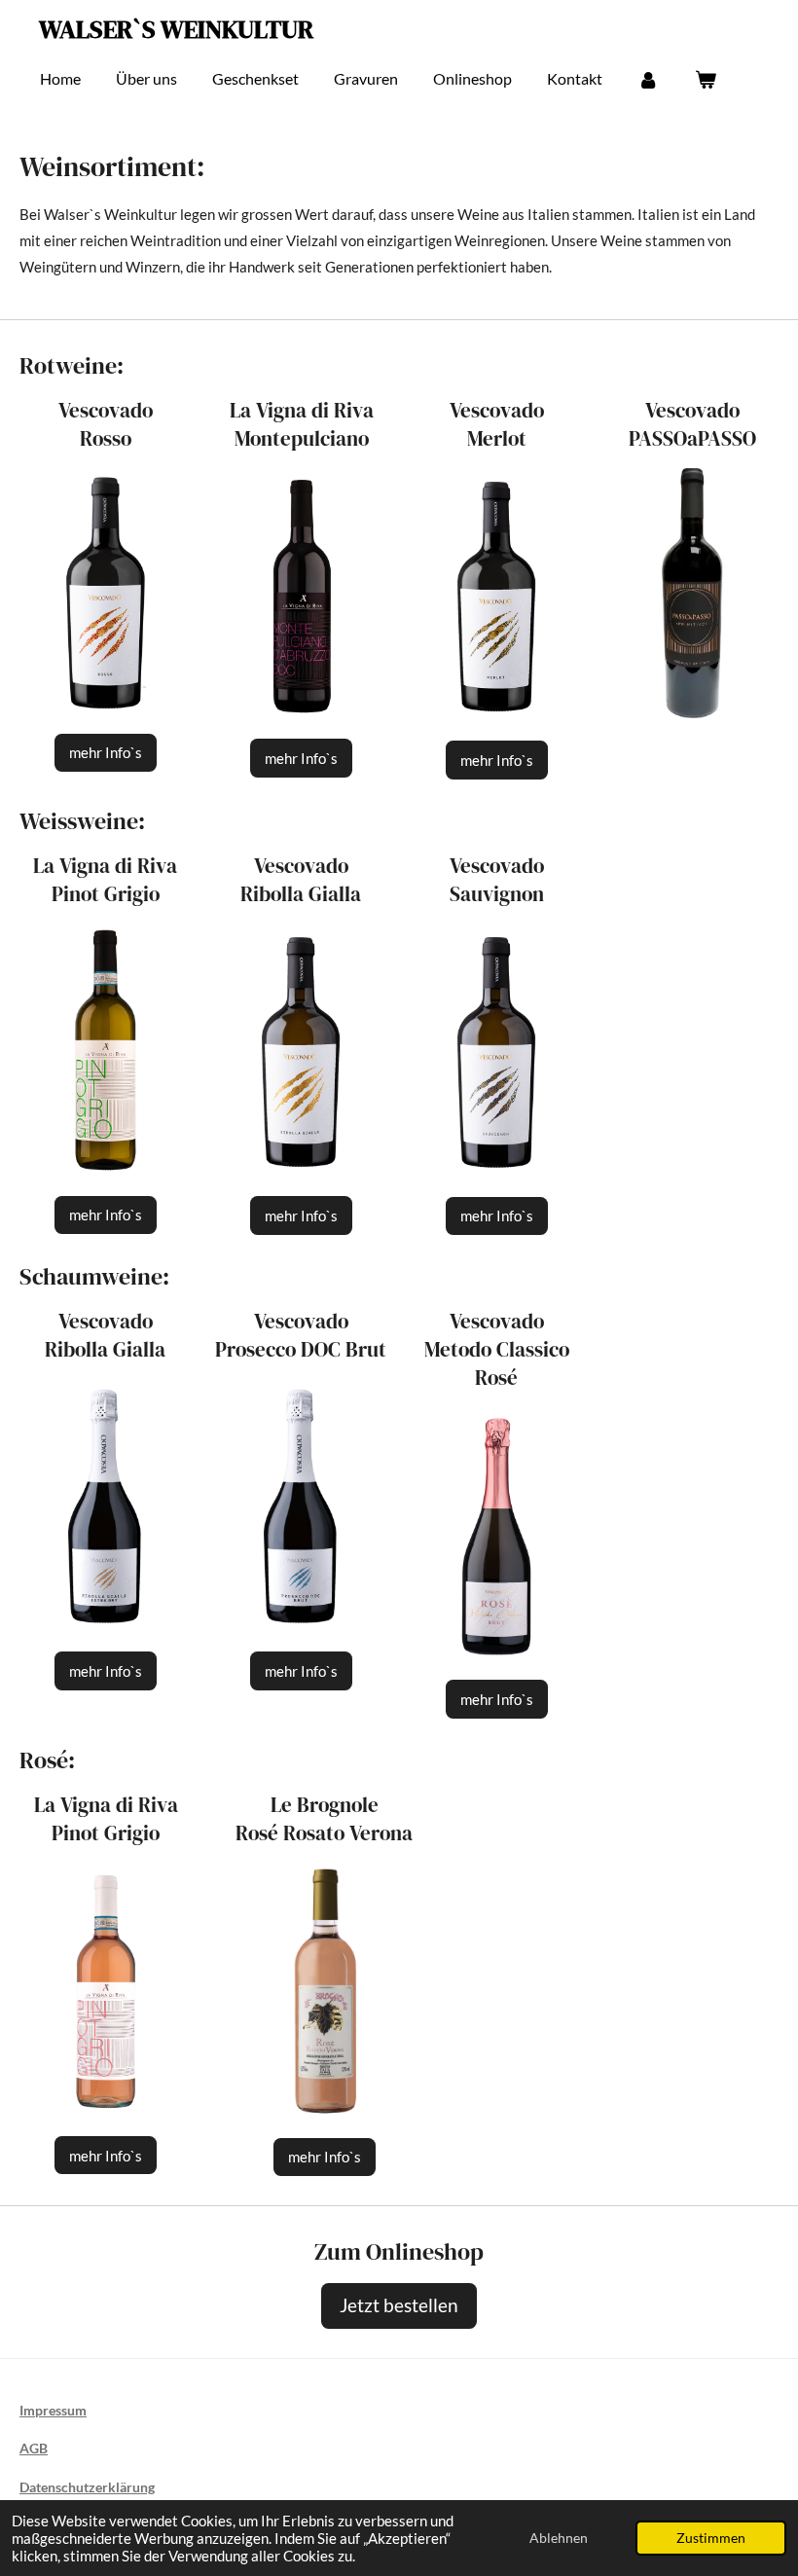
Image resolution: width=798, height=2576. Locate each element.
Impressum (53, 2410)
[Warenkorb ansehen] (705, 79)
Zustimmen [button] (711, 2538)
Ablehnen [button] (559, 2538)
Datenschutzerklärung (87, 2487)
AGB (34, 2448)
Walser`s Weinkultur (176, 29)
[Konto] (648, 79)
